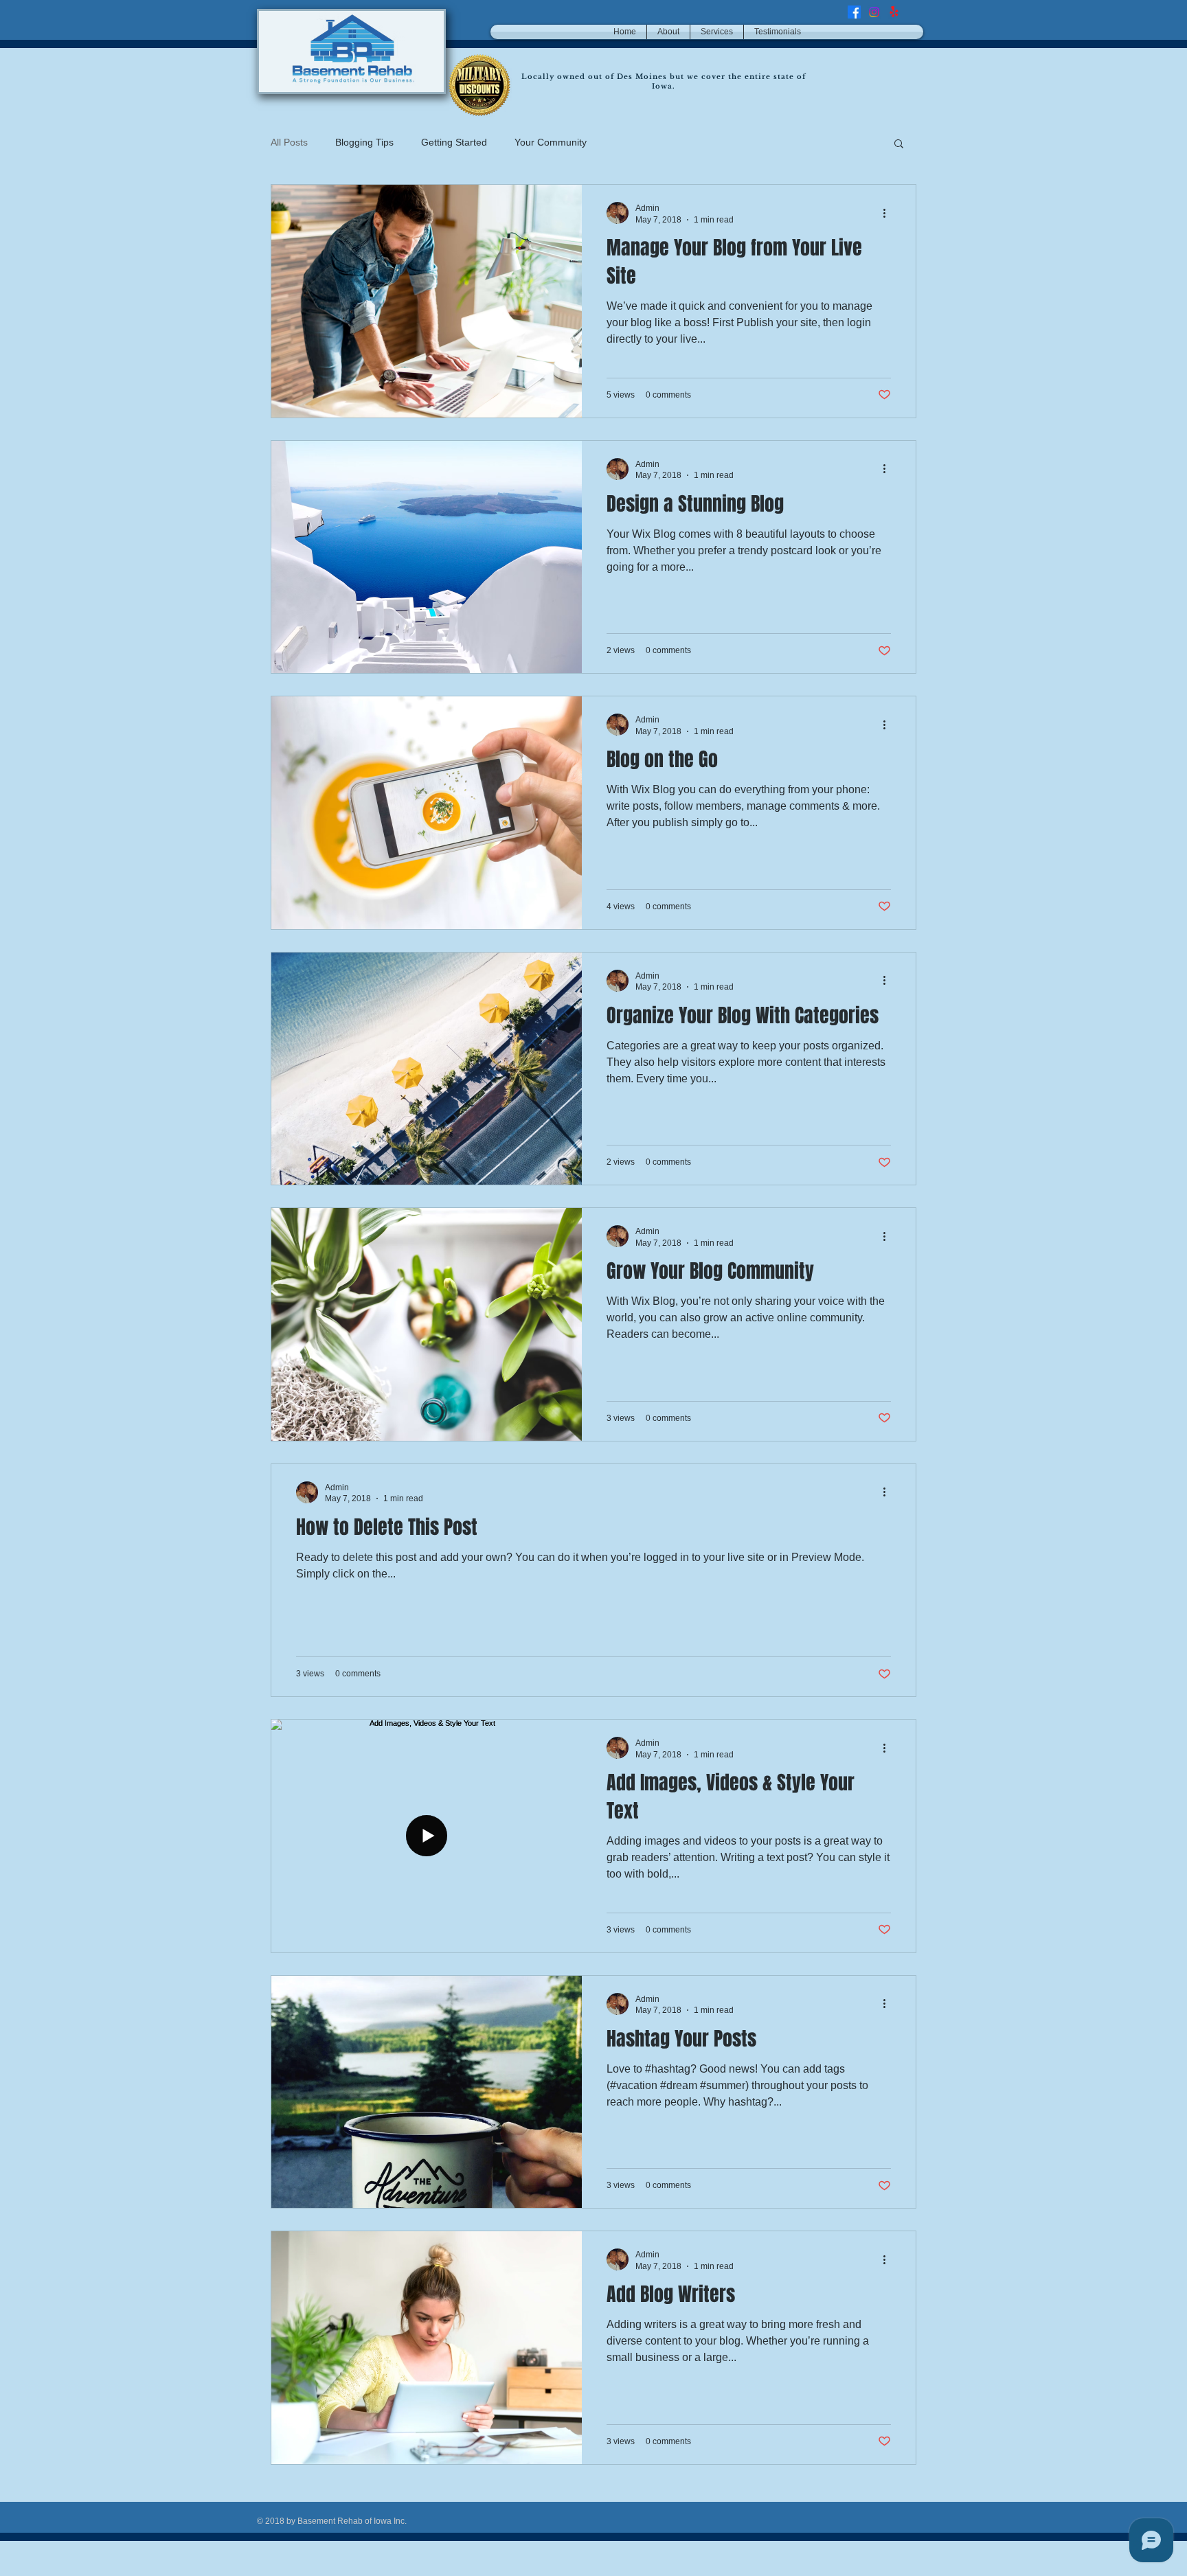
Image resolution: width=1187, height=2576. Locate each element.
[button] (899, 145)
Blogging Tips (364, 142)
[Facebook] (854, 12)
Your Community (551, 142)
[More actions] (889, 213)
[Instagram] (874, 12)
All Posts (289, 142)
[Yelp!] (894, 12)
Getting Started (454, 142)
